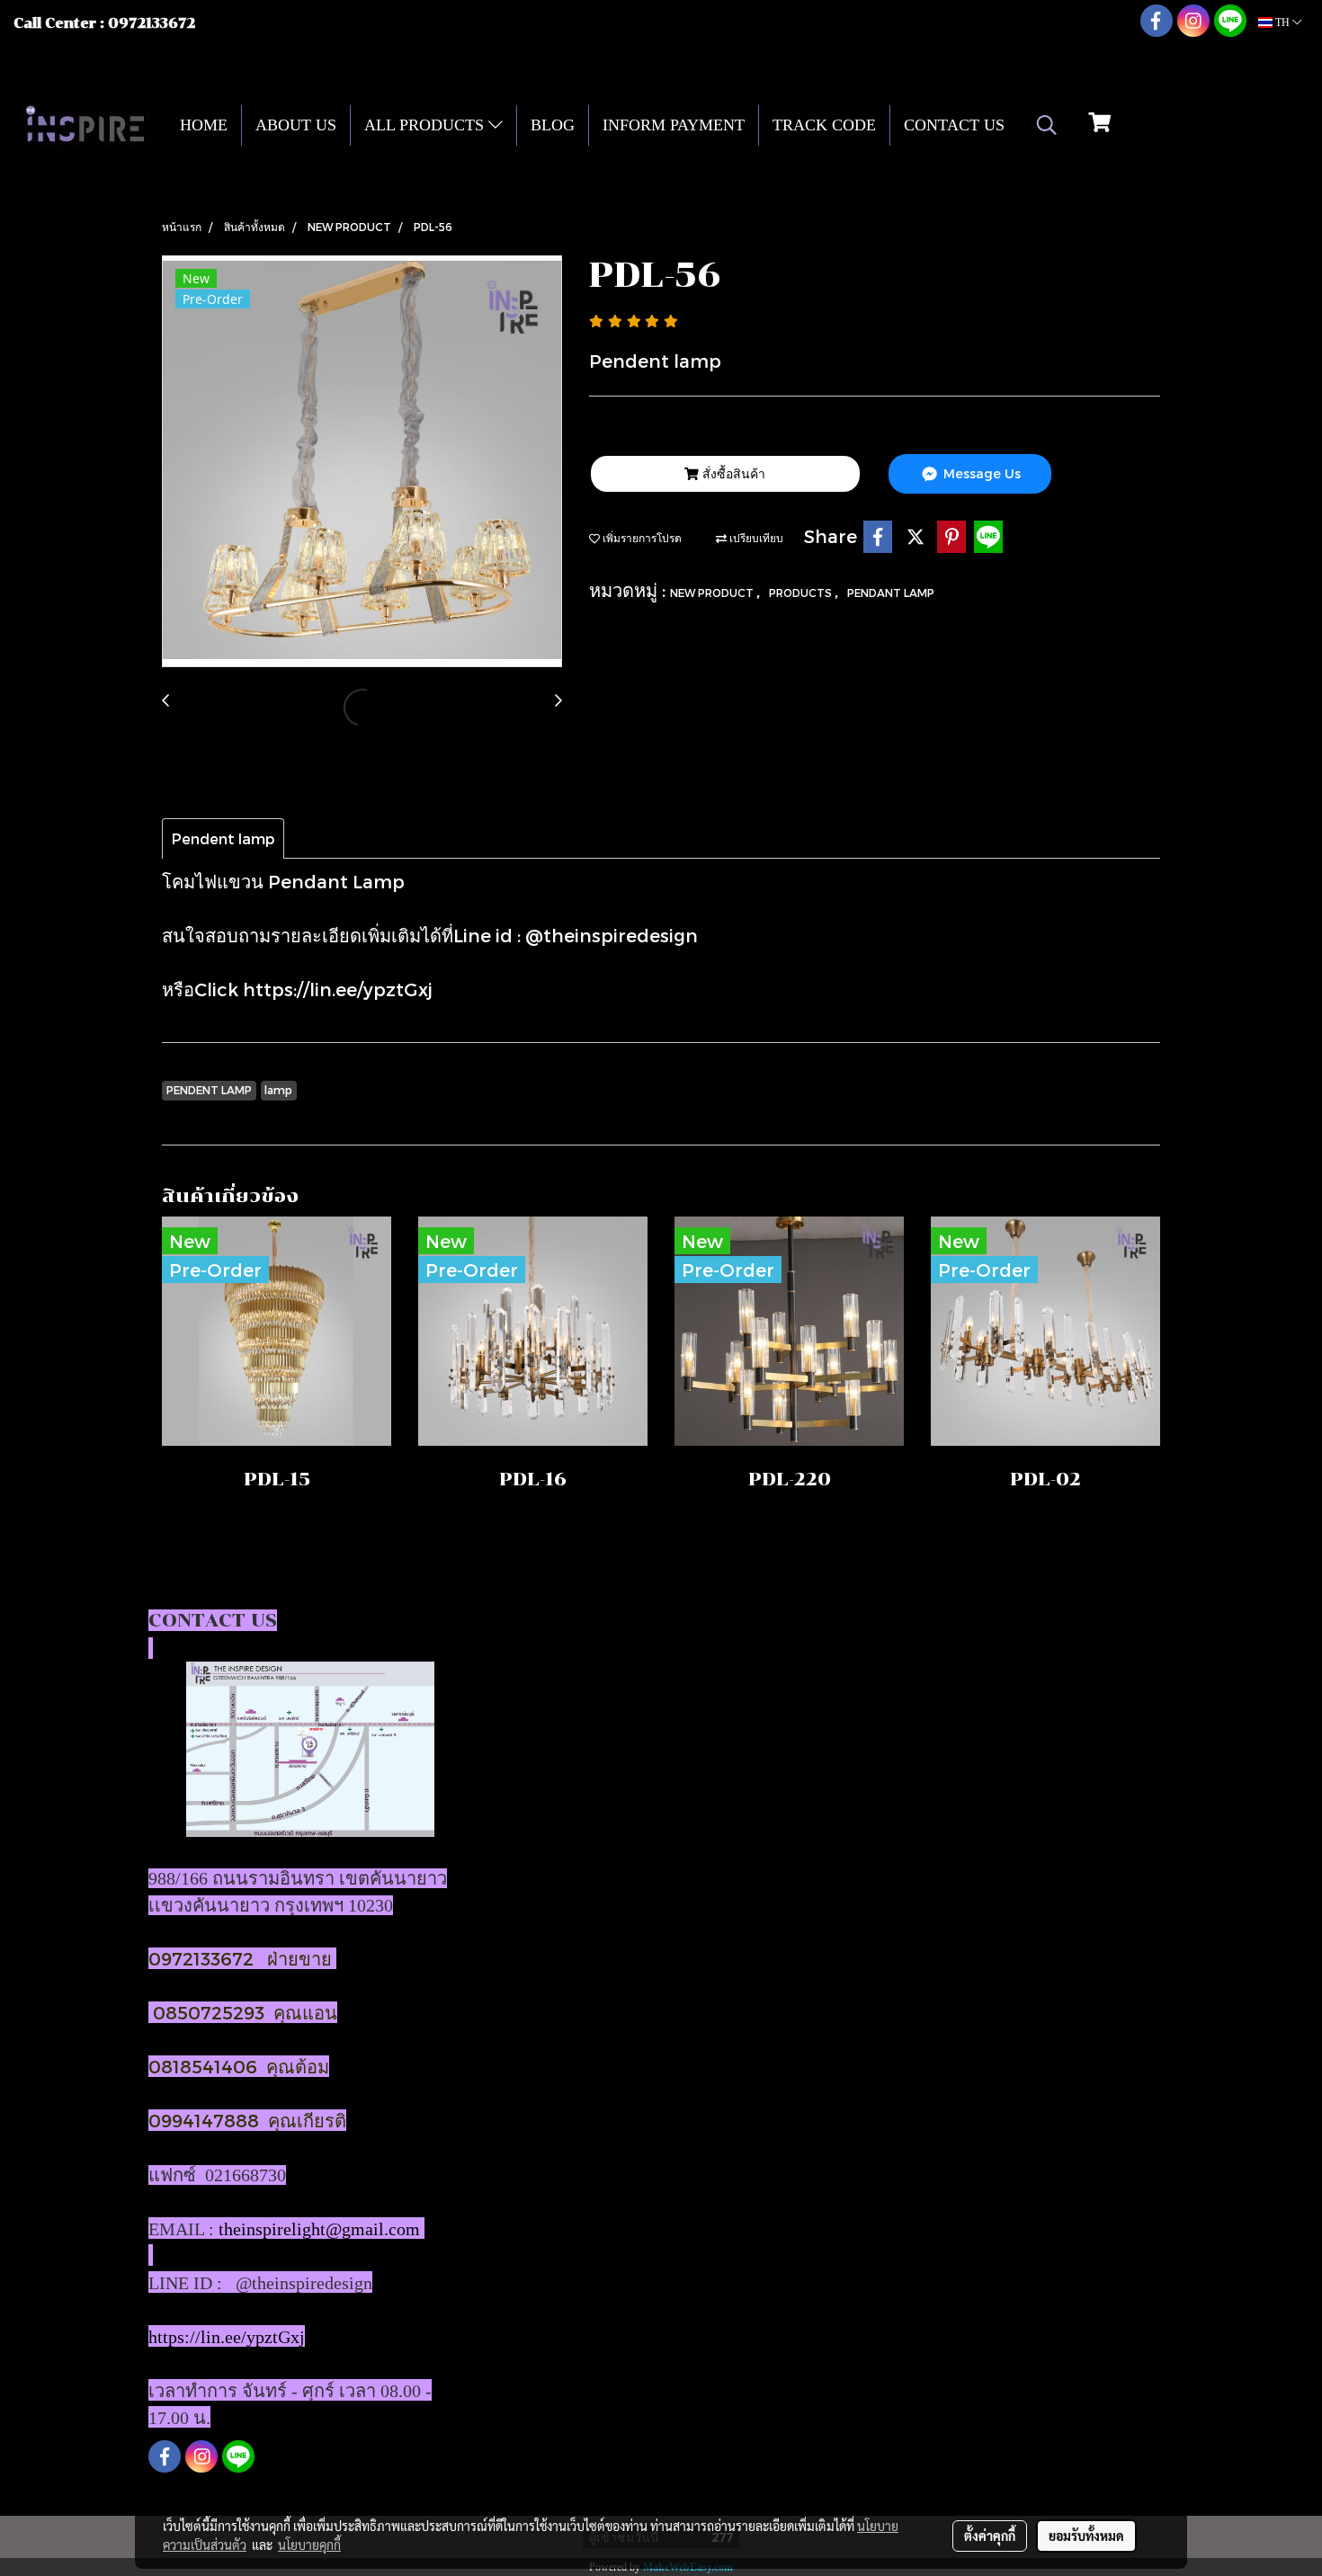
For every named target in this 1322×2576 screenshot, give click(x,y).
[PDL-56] (362, 462)
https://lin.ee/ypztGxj (338, 989)
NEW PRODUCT (713, 593)
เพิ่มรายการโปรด (641, 538)
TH (1282, 22)
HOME (204, 125)
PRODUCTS (802, 593)
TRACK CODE (824, 125)
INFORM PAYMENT (674, 125)
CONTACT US (954, 125)
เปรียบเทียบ (755, 538)
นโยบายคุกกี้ (309, 2545)
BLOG (553, 125)
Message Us (980, 473)
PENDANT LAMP (891, 593)
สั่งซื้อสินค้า (732, 473)
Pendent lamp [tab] (223, 838)
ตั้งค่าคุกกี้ (990, 2536)
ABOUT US (296, 125)
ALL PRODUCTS (426, 125)
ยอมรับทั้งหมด (1086, 2536)
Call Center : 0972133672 (104, 23)
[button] (1047, 125)
